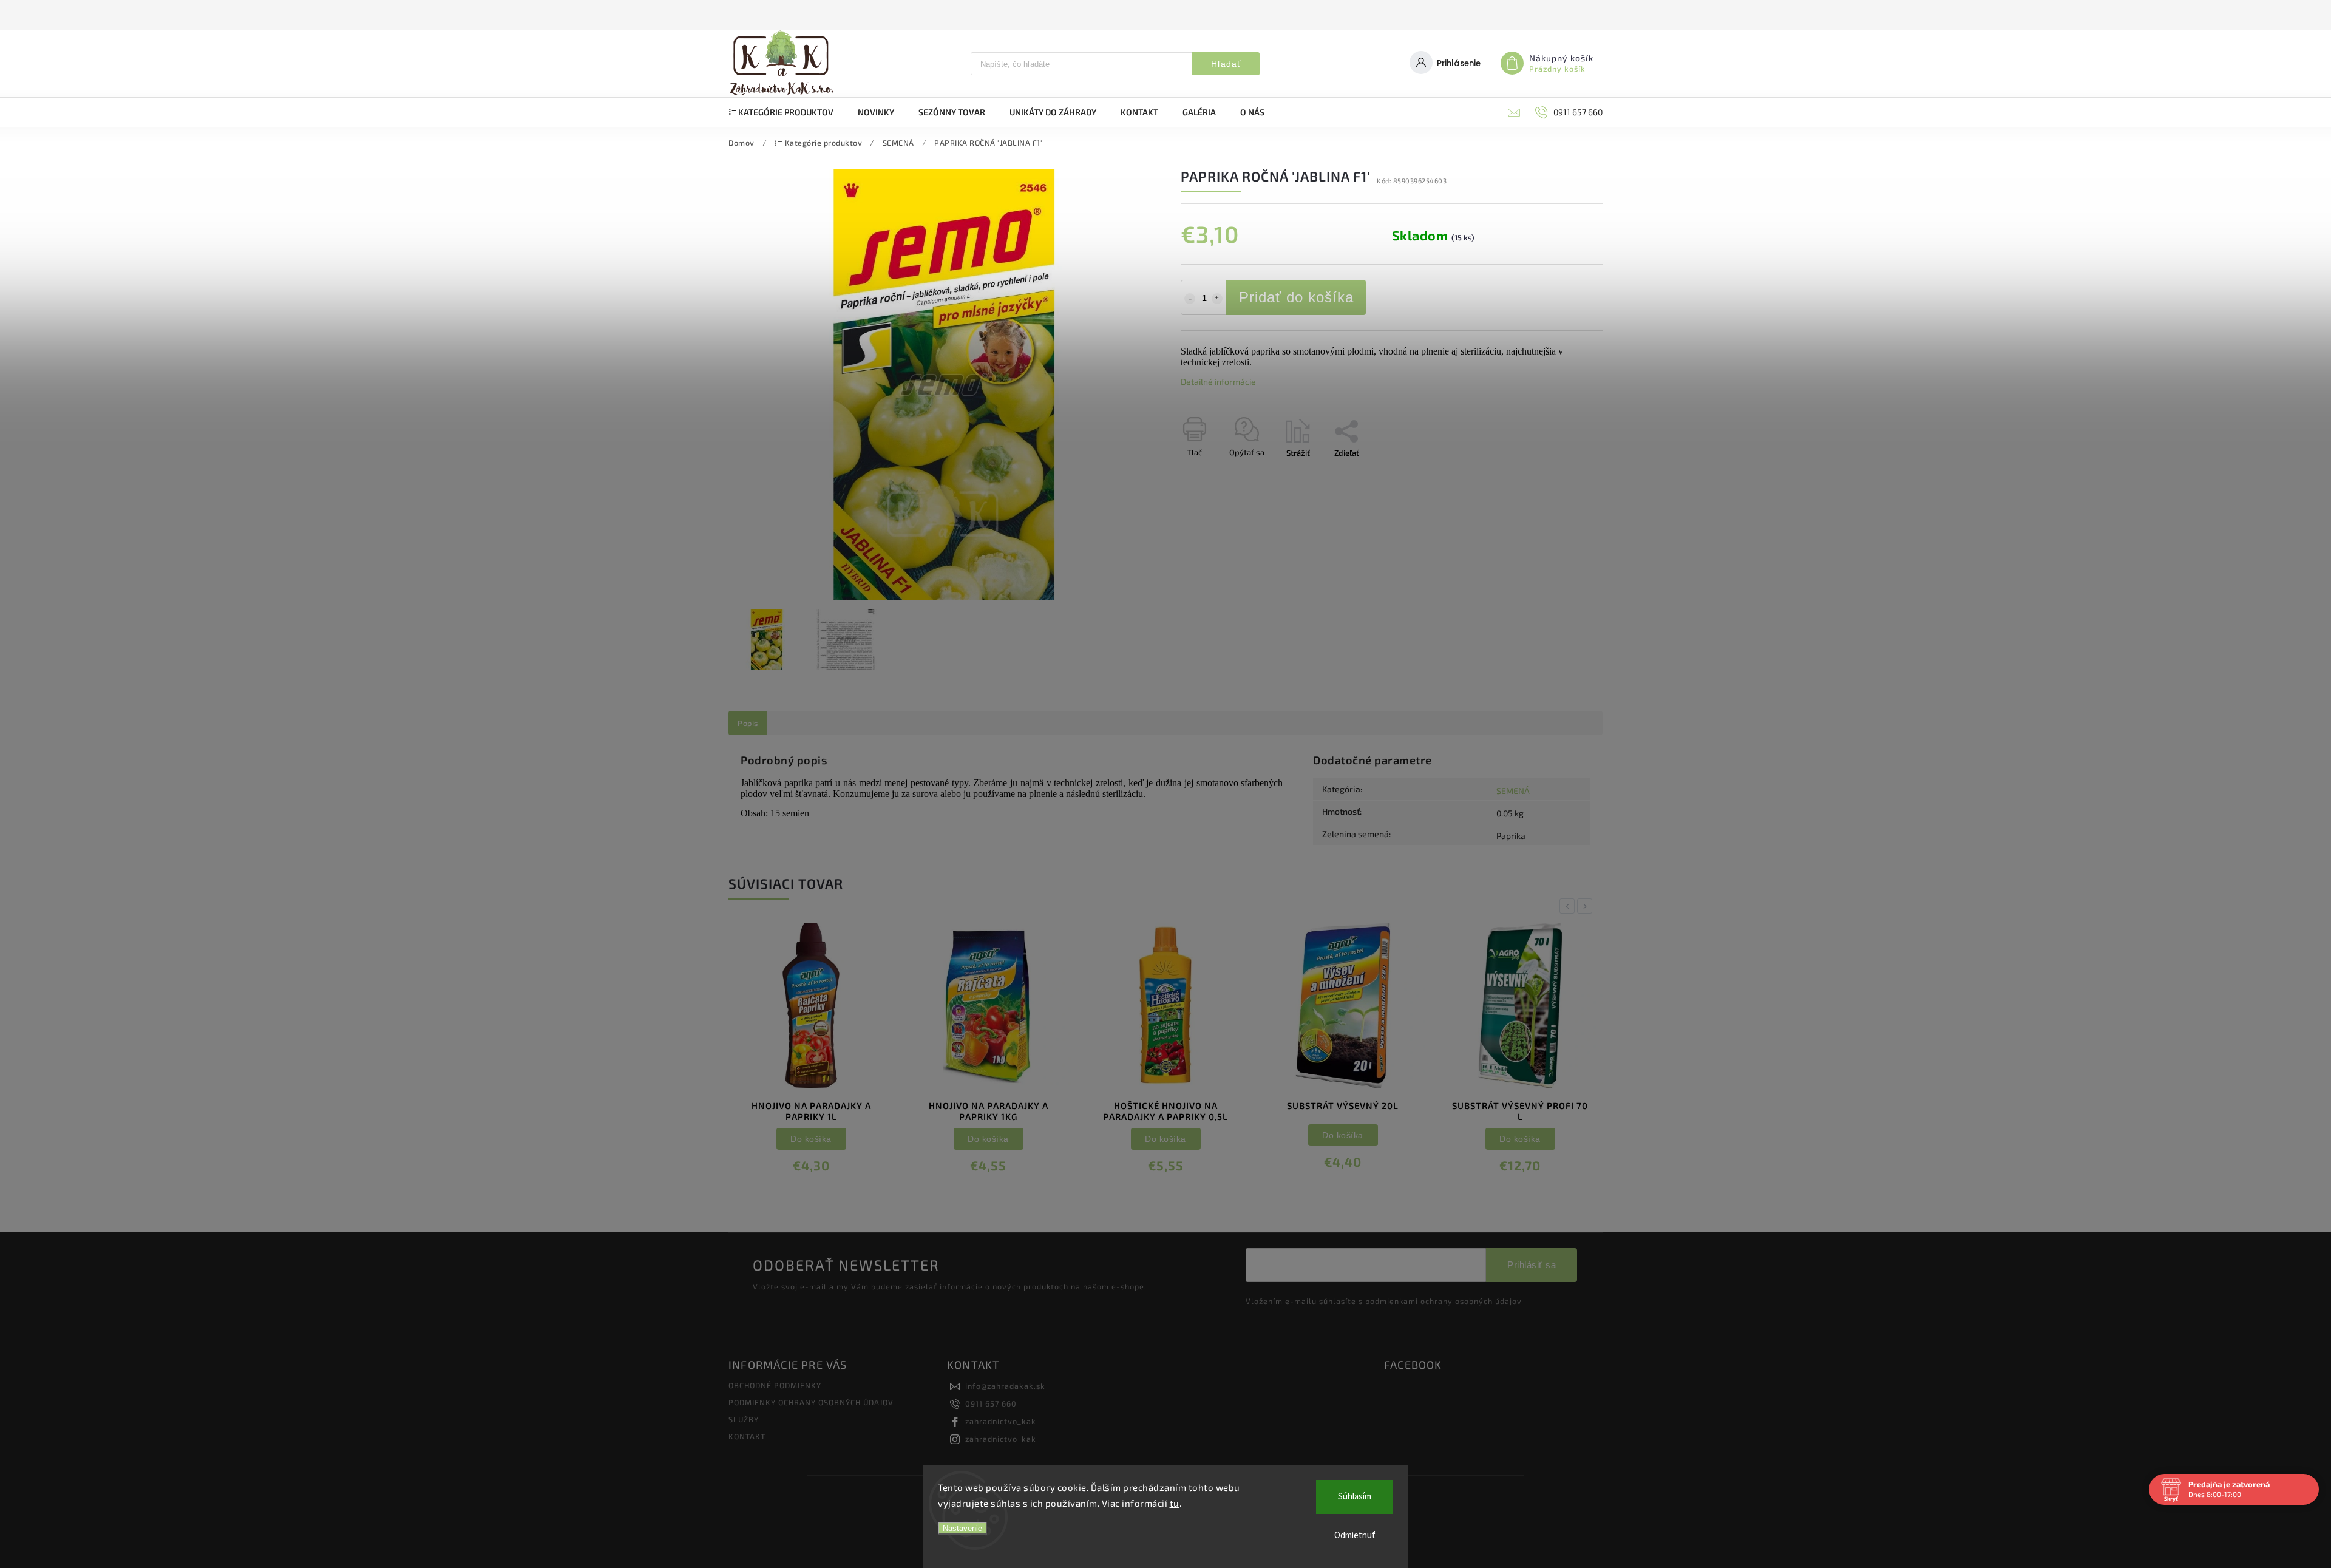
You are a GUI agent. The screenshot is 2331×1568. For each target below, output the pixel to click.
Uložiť (1210, 475)
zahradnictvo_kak (1001, 1421)
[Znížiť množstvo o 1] (1190, 299)
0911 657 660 (991, 1403)
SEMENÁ (1513, 791)
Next (1587, 906)
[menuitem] (787, 112)
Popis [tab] (748, 723)
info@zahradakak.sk (1005, 1386)
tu (1175, 1503)
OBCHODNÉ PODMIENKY (775, 1385)
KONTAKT (747, 1436)
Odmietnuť (1355, 1536)
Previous (1569, 906)
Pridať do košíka (1296, 297)
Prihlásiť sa (1532, 1265)
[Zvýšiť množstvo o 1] (1217, 299)
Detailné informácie (1218, 382)
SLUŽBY (744, 1419)
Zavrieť (1562, 474)
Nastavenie (962, 1528)
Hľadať (1226, 64)
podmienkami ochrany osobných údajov (1444, 1301)
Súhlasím (1355, 1497)
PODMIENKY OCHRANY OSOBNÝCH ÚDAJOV (811, 1402)
